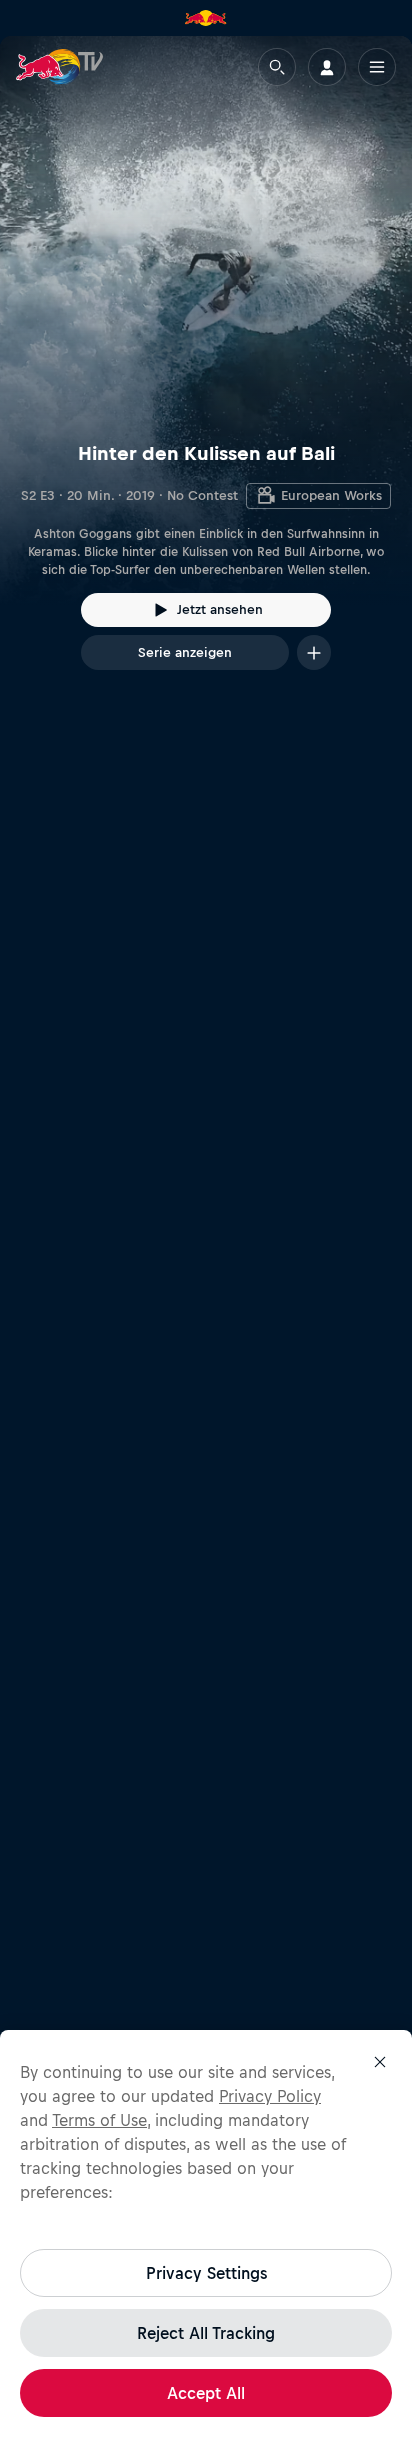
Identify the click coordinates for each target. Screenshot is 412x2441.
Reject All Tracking (206, 2333)
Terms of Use (99, 2120)
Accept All (206, 2393)
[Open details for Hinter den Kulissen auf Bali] (206, 371)
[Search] (277, 67)
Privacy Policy (270, 2096)
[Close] (380, 2062)
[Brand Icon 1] (206, 18)
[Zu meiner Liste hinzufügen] (314, 652)
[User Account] (327, 67)
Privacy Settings (206, 2273)
